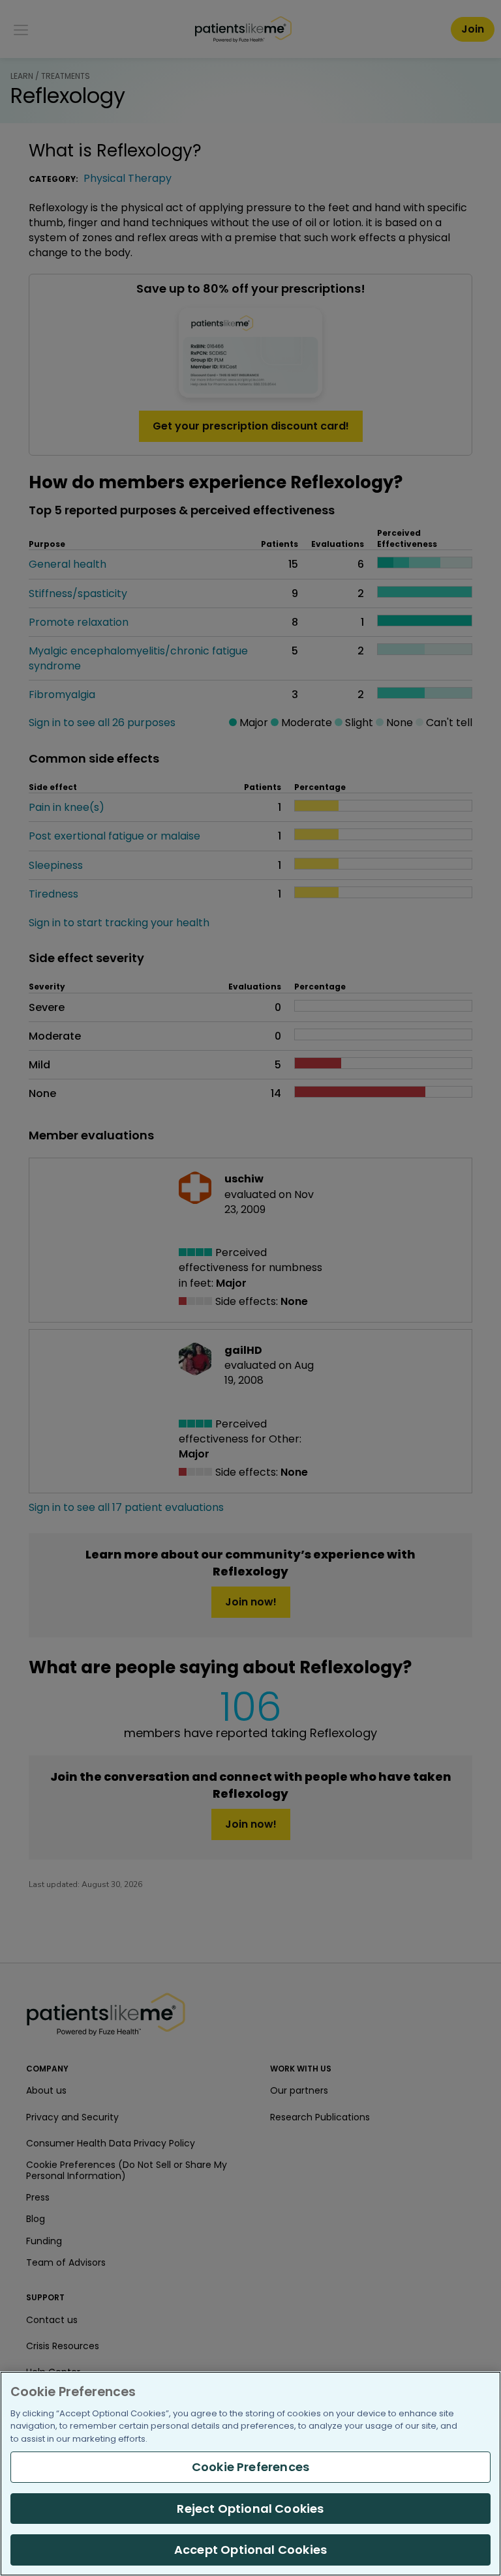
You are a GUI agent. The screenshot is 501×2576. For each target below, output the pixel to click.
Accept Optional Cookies (250, 2550)
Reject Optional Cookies (250, 2509)
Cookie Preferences (250, 2467)
